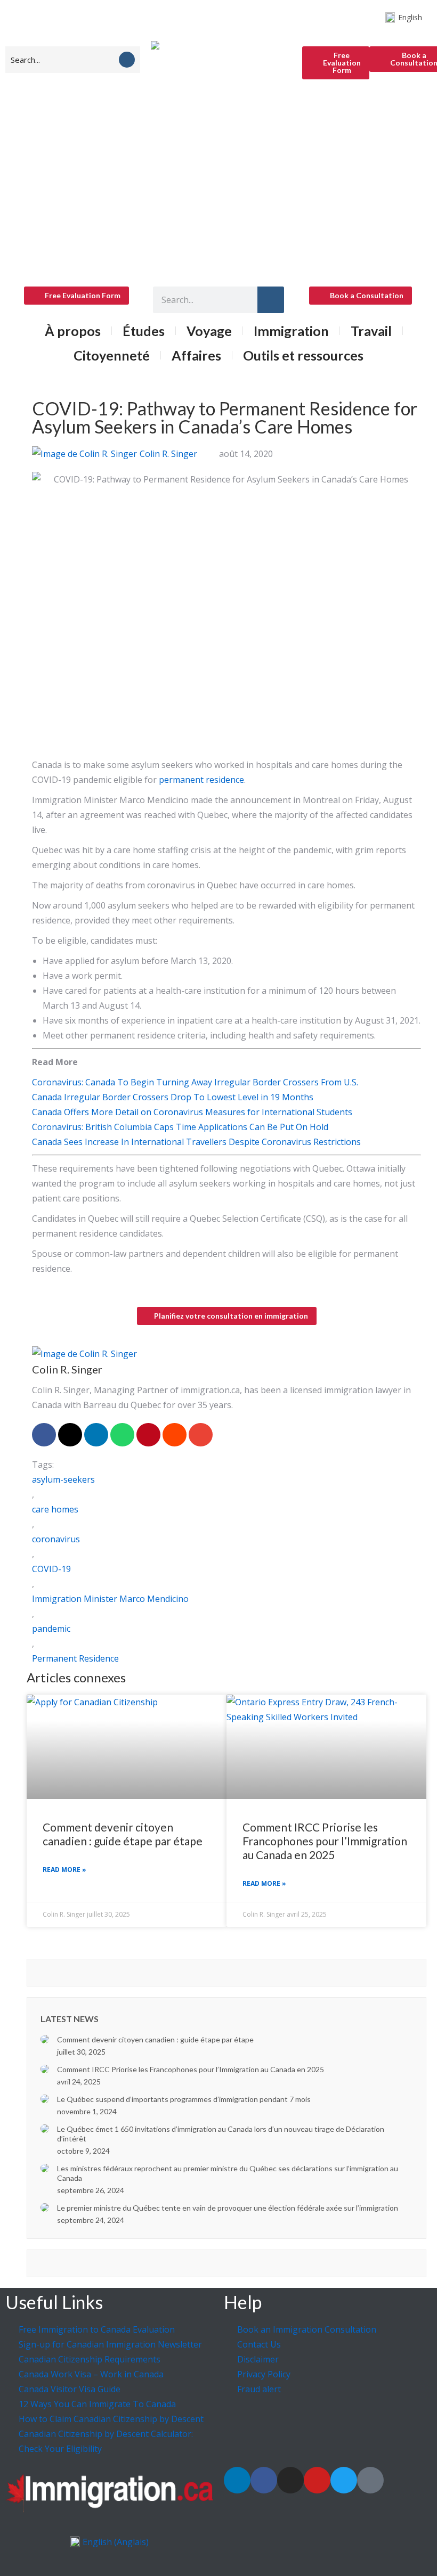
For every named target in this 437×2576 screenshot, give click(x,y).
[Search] (127, 60)
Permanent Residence (75, 1658)
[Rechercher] (271, 300)
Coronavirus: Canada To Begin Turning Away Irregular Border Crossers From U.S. (195, 1082)
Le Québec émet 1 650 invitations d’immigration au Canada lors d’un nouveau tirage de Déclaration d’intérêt (221, 2134)
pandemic (51, 1629)
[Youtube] (317, 2480)
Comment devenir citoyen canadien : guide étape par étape (123, 1834)
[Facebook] (264, 2480)
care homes (55, 1509)
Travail (371, 331)
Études (144, 331)
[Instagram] (290, 2480)
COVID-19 (51, 1569)
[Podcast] (370, 2480)
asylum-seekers (63, 1479)
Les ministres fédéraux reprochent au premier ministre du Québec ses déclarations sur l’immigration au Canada (228, 2173)
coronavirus (56, 1539)
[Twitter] (344, 2480)
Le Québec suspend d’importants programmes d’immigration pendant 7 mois (184, 2099)
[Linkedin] (237, 2480)
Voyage (209, 331)
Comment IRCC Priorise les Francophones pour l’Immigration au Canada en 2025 (325, 1841)
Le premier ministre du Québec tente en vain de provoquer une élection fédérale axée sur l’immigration (228, 2208)
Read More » (64, 1870)
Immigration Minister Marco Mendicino (110, 1599)
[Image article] (45, 2039)
